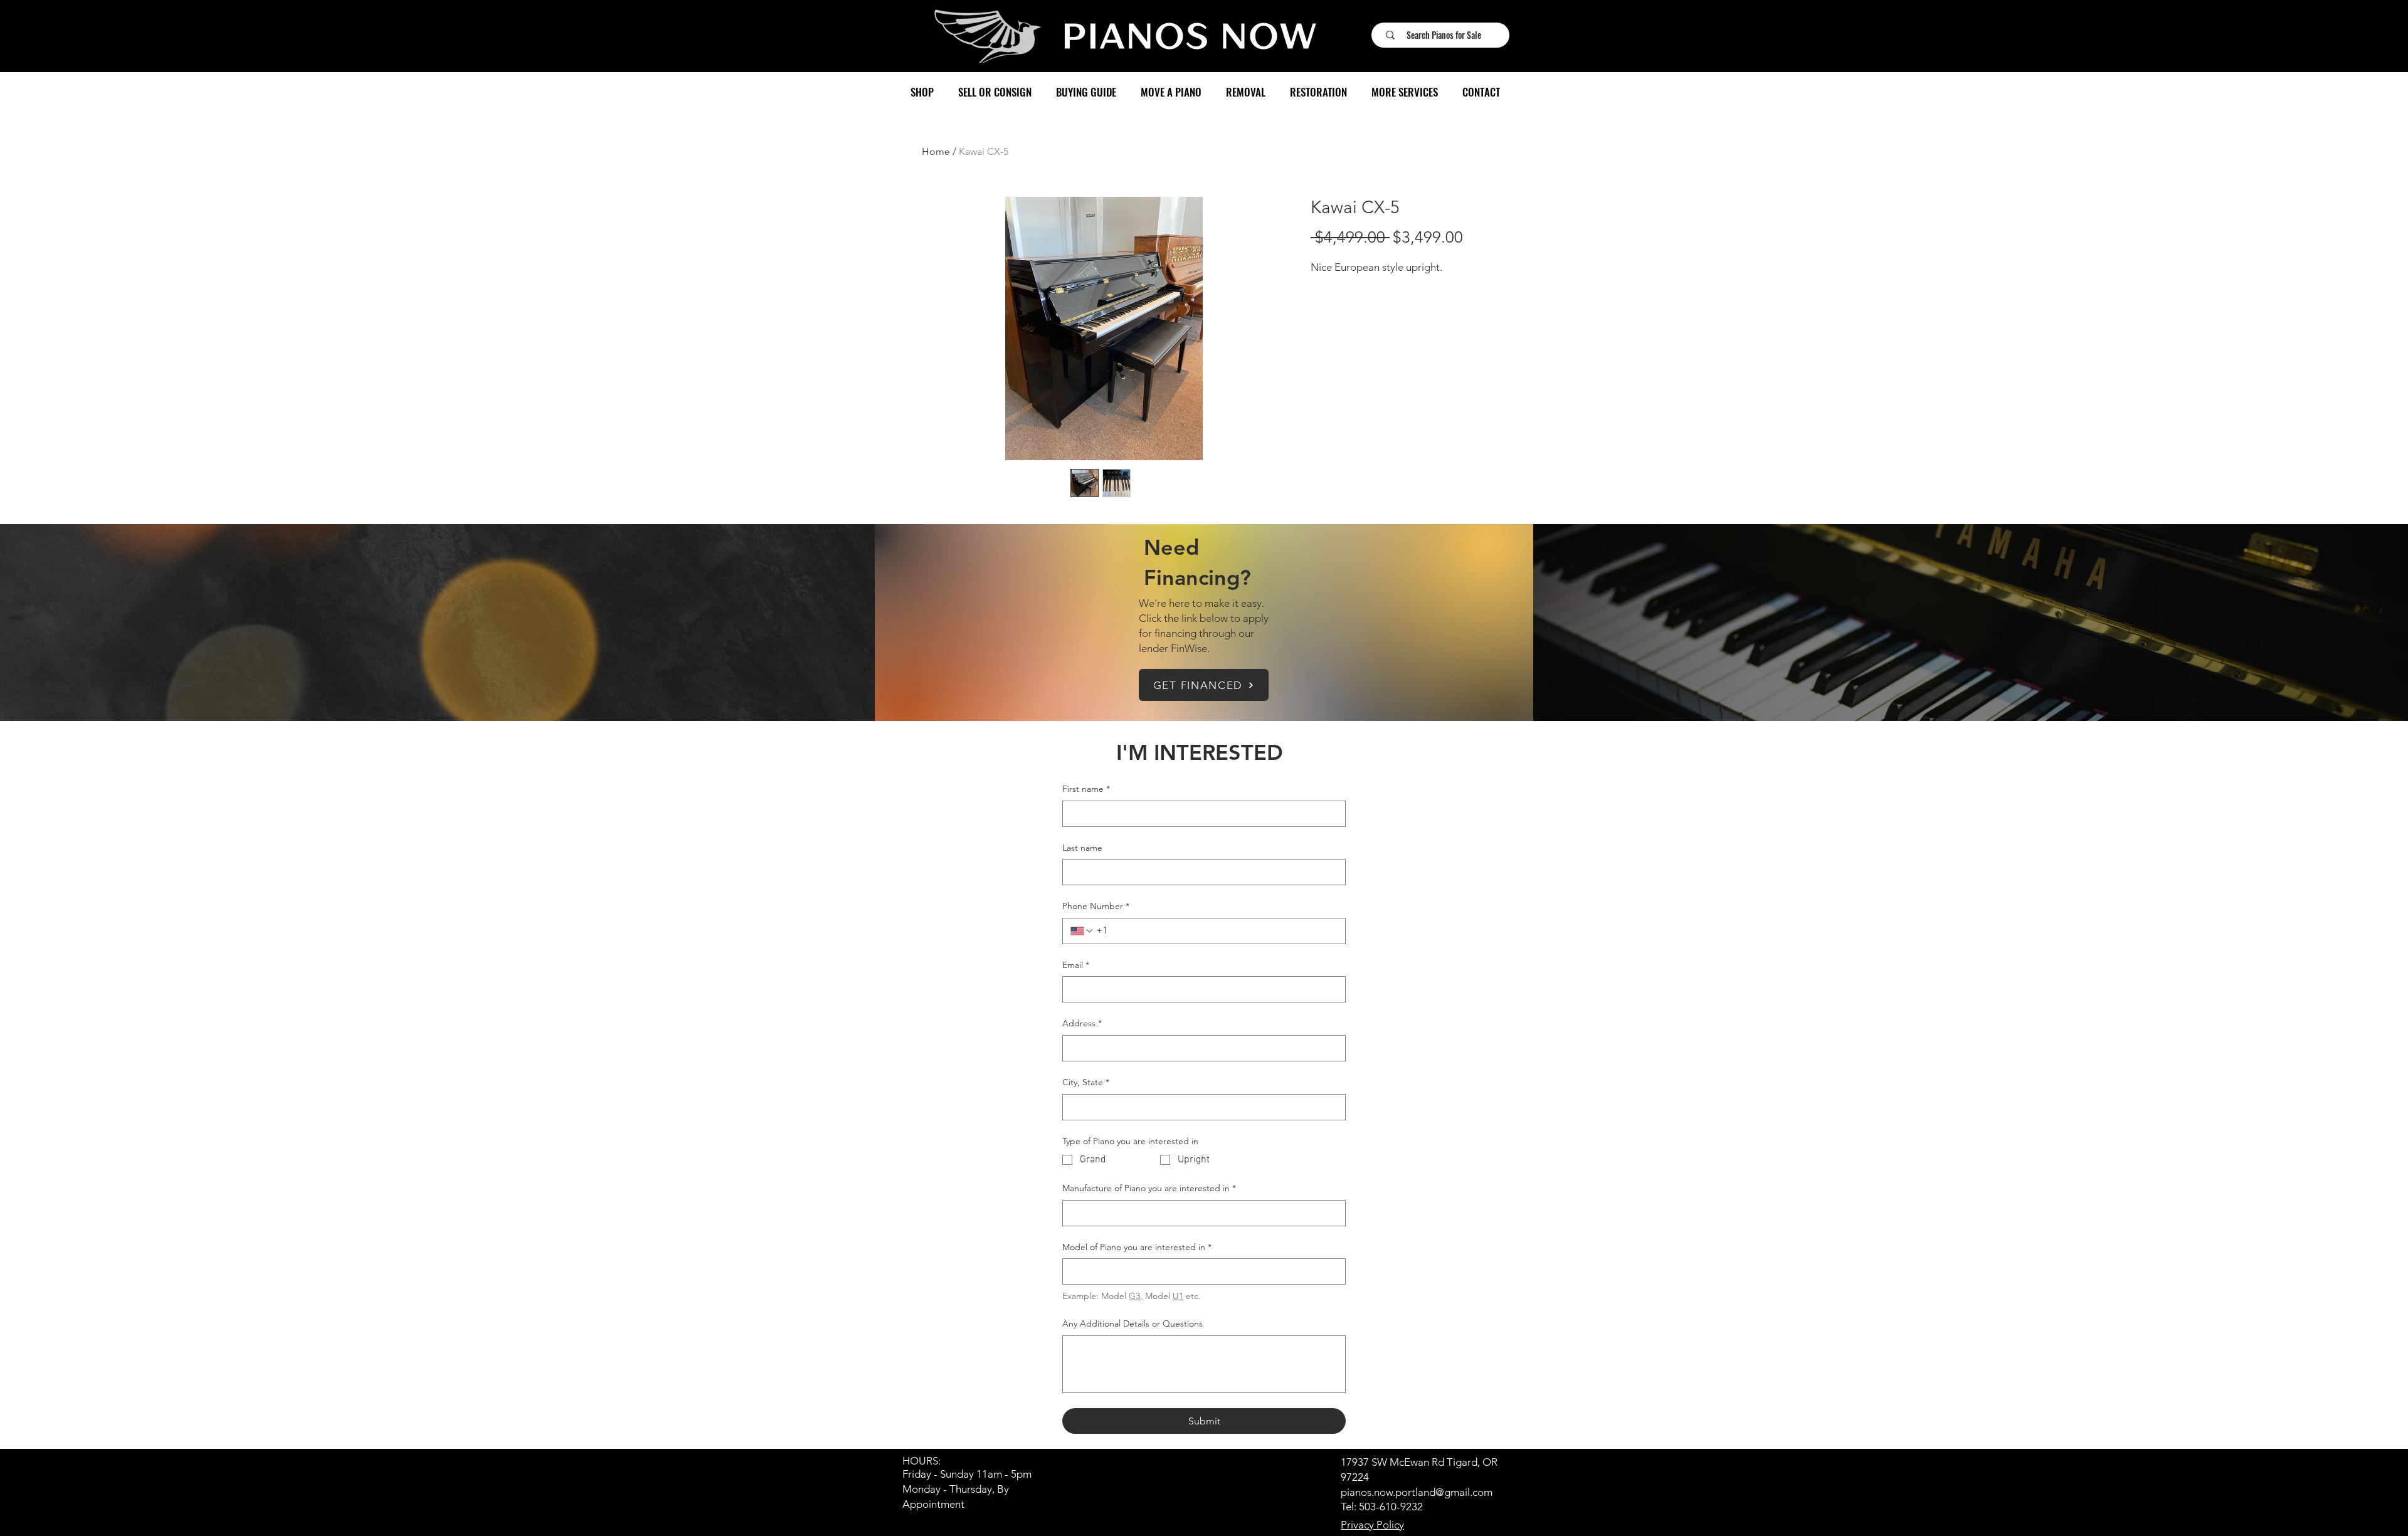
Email (1076, 965)
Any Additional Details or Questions (1133, 1323)
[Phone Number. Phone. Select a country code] (1082, 931)
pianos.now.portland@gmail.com (1417, 1492)
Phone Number (1096, 906)
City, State (1086, 1082)
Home (936, 151)
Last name (1082, 848)
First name (1086, 789)
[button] (922, 92)
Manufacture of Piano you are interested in (1149, 1188)
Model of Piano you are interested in (1137, 1247)
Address (1082, 1023)
